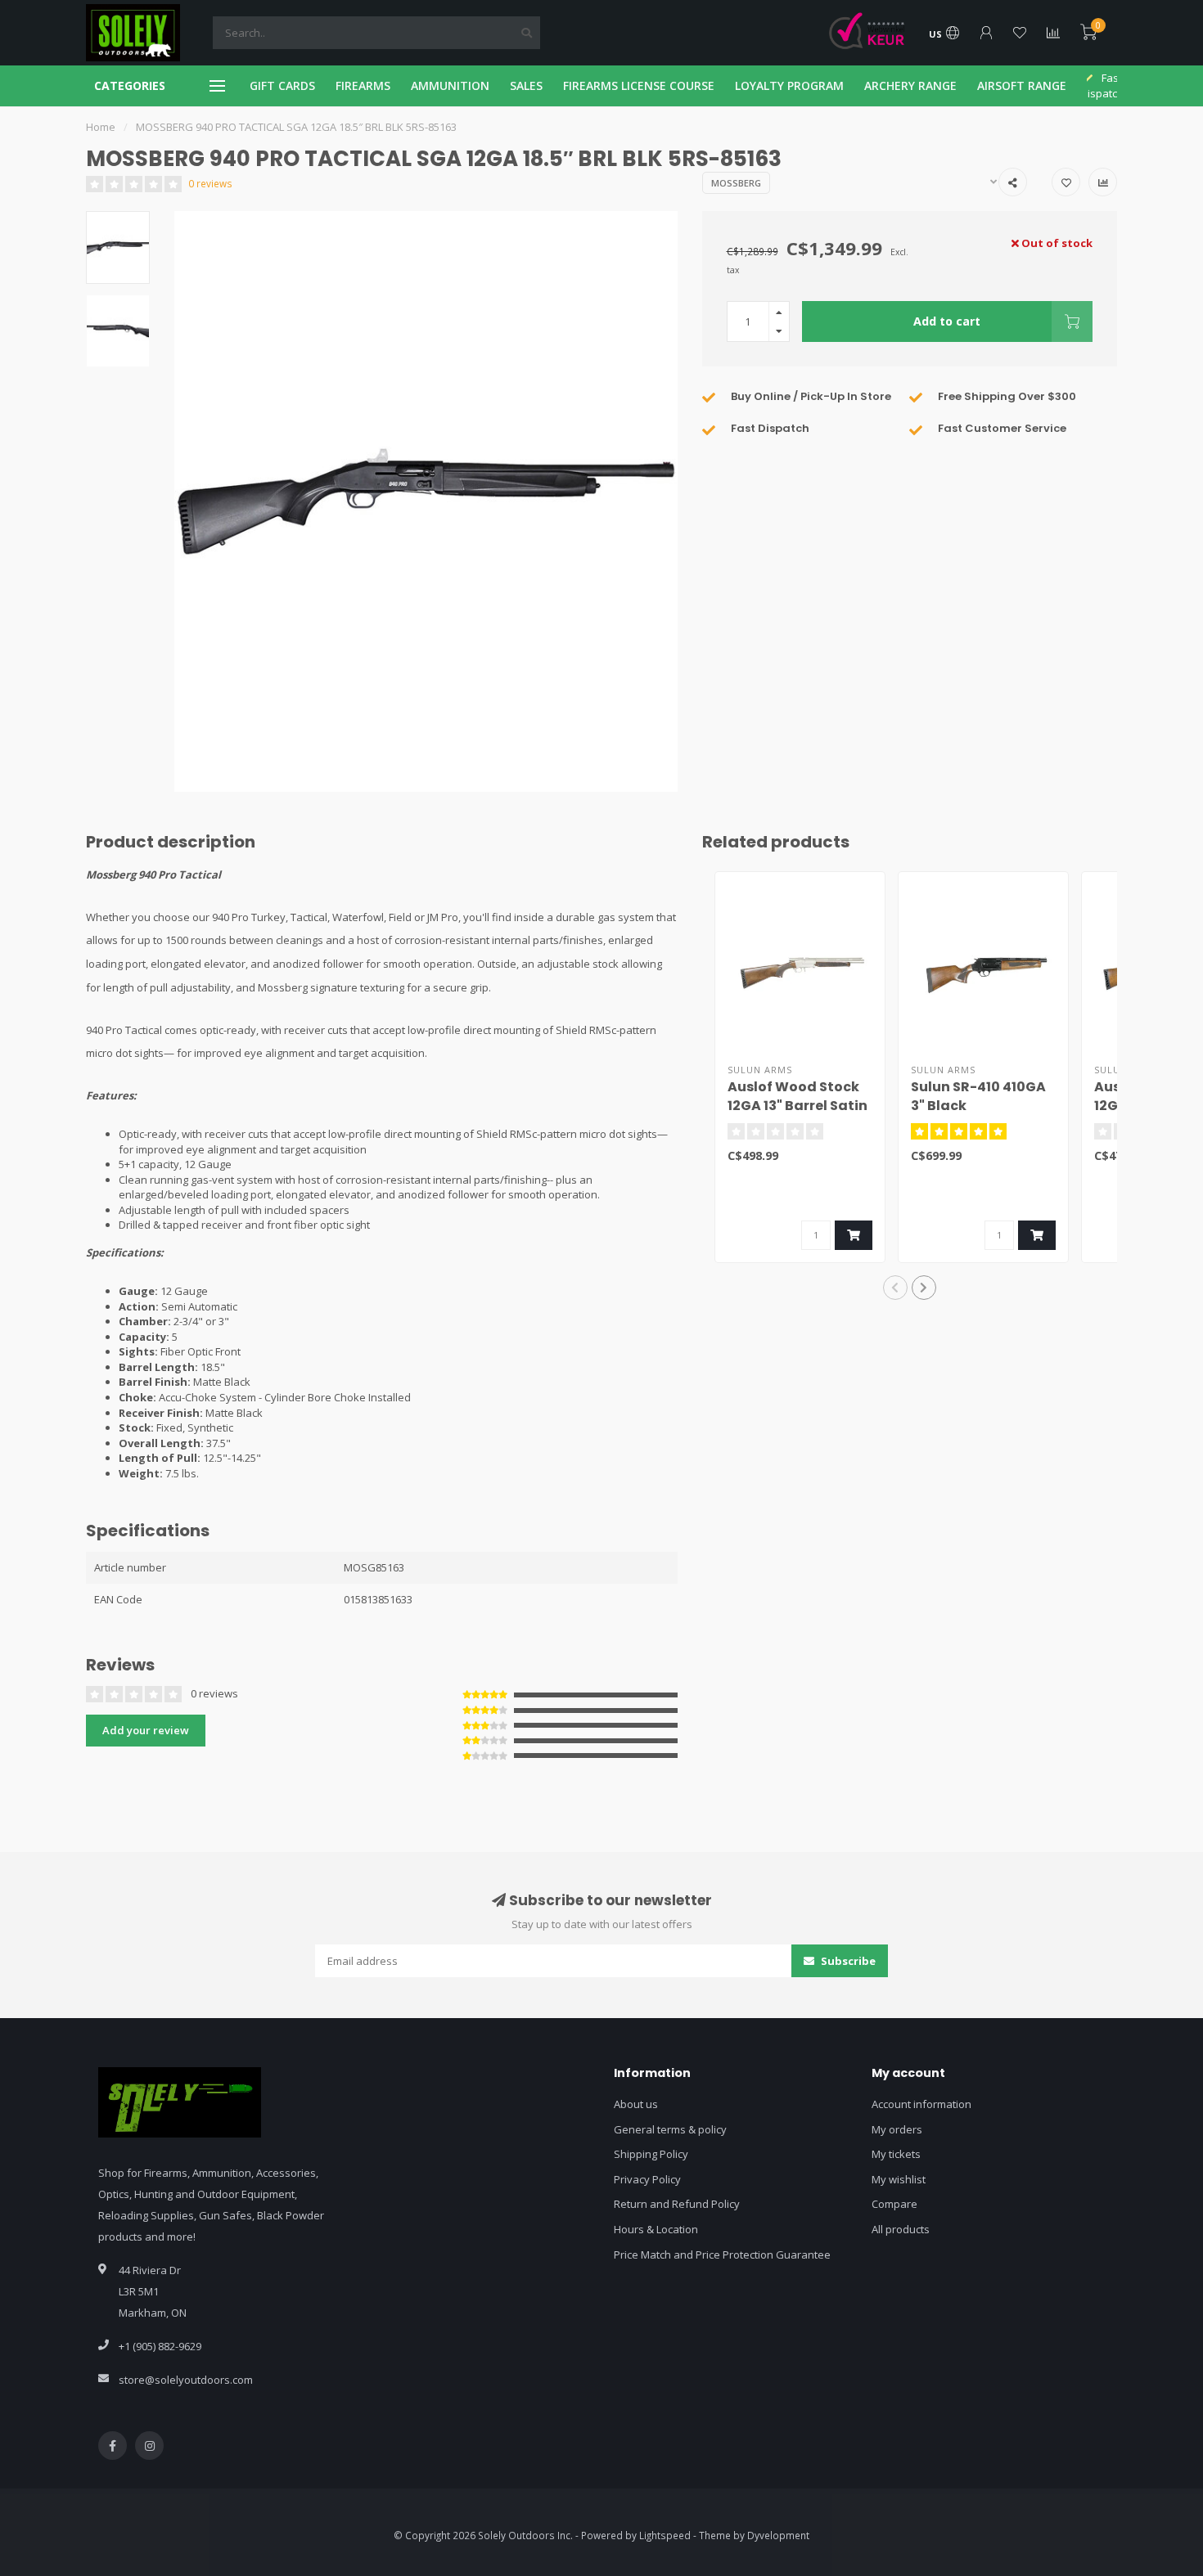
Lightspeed (665, 2535)
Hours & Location (656, 2229)
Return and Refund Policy (677, 2204)
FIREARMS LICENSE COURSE (639, 85)
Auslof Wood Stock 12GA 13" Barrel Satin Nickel (797, 1106)
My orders (897, 2129)
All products (901, 2229)
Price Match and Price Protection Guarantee (722, 2255)
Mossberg (736, 183)
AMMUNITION (450, 85)
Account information (921, 2104)
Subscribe (847, 1961)
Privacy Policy (647, 2179)
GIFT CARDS (282, 85)
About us (636, 2104)
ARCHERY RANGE (910, 85)
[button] (895, 1288)
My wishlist (899, 2179)
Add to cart (947, 321)
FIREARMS (363, 85)
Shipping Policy (651, 2154)
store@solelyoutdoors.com (186, 2380)
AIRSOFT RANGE (1022, 85)
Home (101, 127)
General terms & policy (670, 2129)
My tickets (896, 2154)
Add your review (146, 1730)
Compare (894, 2204)
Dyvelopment (778, 2535)
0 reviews (210, 183)
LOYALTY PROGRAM (789, 85)
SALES (526, 85)
